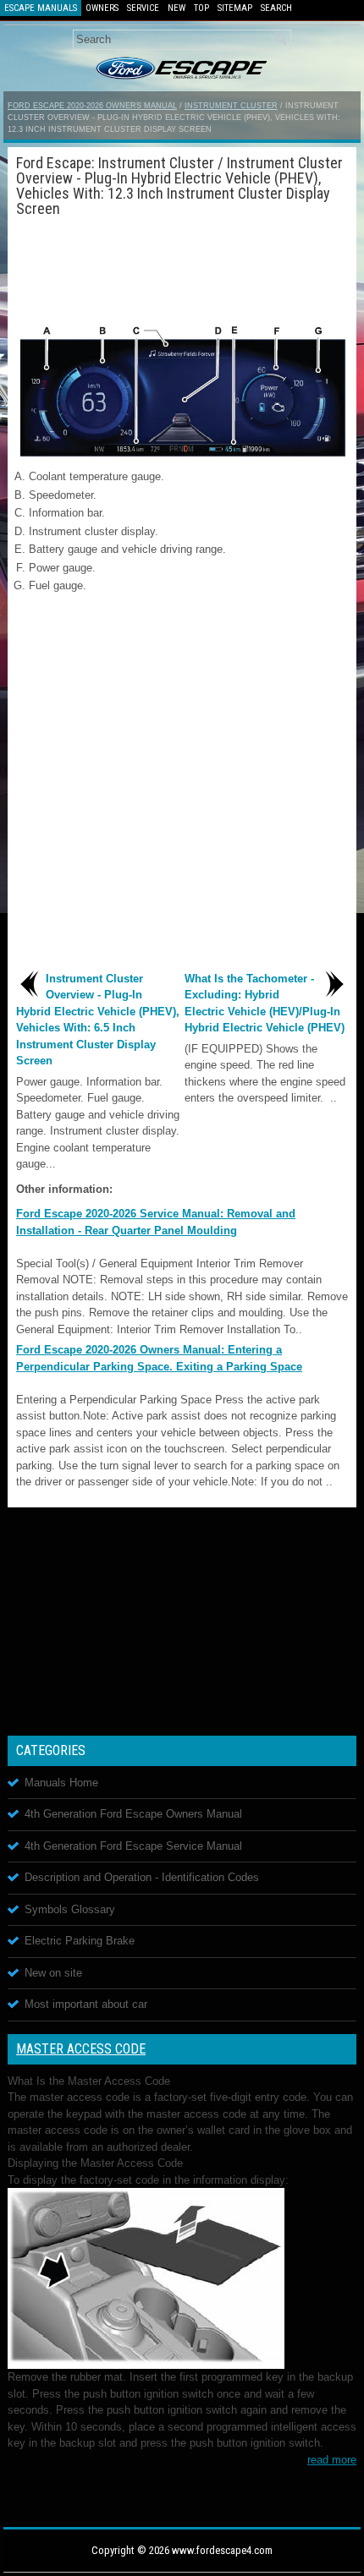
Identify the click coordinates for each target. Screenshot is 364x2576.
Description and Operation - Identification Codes (142, 1877)
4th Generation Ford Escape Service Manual (133, 1846)
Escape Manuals (41, 8)
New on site (53, 1973)
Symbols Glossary (70, 1909)
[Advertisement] (182, 267)
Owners (102, 8)
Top (201, 8)
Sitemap (235, 8)
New (176, 8)
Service (143, 8)
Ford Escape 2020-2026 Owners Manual (92, 106)
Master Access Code (81, 2049)
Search (276, 8)
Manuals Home (61, 1783)
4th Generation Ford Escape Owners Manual (133, 1814)
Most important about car (86, 2004)
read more (332, 2460)
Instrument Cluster (231, 106)
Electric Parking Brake (80, 1941)
